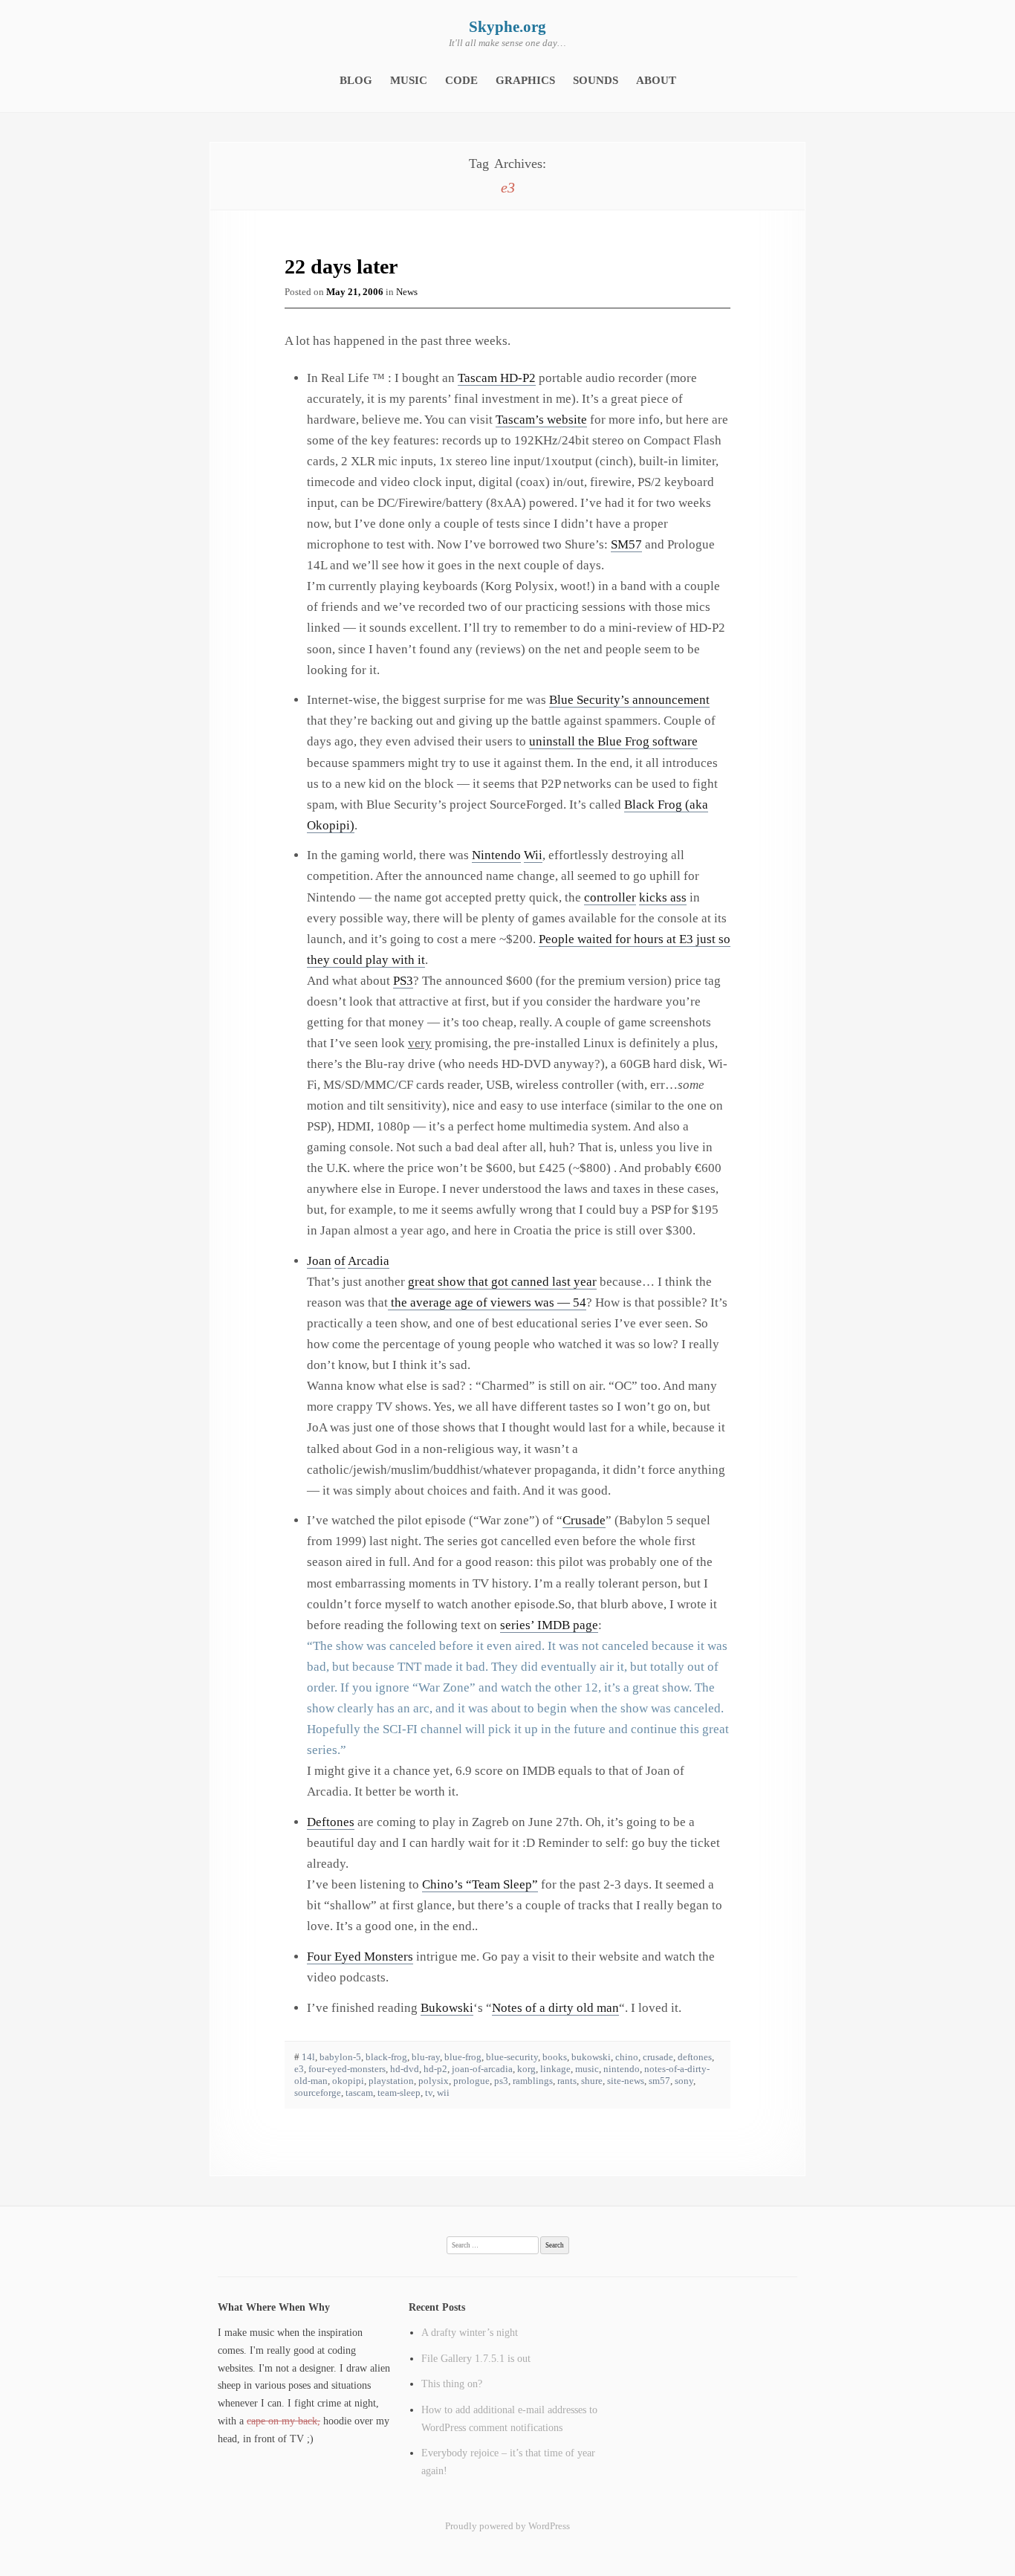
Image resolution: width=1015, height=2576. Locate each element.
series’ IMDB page (549, 1625)
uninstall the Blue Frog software (613, 741)
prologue (471, 2081)
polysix (434, 2081)
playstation (391, 2081)
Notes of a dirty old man (555, 2008)
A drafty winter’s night (470, 2332)
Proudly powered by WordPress (507, 2526)
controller (610, 897)
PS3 (403, 981)
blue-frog (463, 2057)
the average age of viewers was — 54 (487, 1302)
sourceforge (318, 2093)
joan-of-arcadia (482, 2069)
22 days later (341, 266)
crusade (658, 2057)
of (340, 1261)
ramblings (533, 2081)
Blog (356, 80)
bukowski (591, 2057)
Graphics (525, 80)
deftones (695, 2057)
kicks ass (663, 897)
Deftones (331, 1822)
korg (526, 2069)
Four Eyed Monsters (360, 1957)
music (587, 2069)
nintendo (622, 2069)
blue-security (512, 2057)
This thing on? (452, 2384)
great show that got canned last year (502, 1282)
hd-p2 (435, 2069)
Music (409, 80)
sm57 (659, 2081)
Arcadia (369, 1261)
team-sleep (399, 2093)
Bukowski (447, 2008)
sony (684, 2081)
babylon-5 (340, 2057)
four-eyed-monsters (347, 2069)
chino (627, 2057)
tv (429, 2093)
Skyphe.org (507, 27)
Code (461, 80)
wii (443, 2093)
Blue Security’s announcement (629, 700)
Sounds (596, 80)
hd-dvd (405, 2069)
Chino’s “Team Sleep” (480, 1884)
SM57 (626, 544)
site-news (626, 2081)
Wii (533, 855)
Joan (319, 1261)
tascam (359, 2093)
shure (592, 2081)
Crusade (584, 1520)
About (656, 80)
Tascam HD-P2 (497, 378)
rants (567, 2081)
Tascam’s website (541, 420)
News (407, 292)
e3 (299, 2069)
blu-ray (426, 2057)
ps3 (501, 2081)
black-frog (386, 2057)
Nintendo (496, 855)
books (555, 2057)
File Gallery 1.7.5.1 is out (476, 2358)
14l (308, 2057)
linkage (555, 2069)
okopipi (348, 2081)
